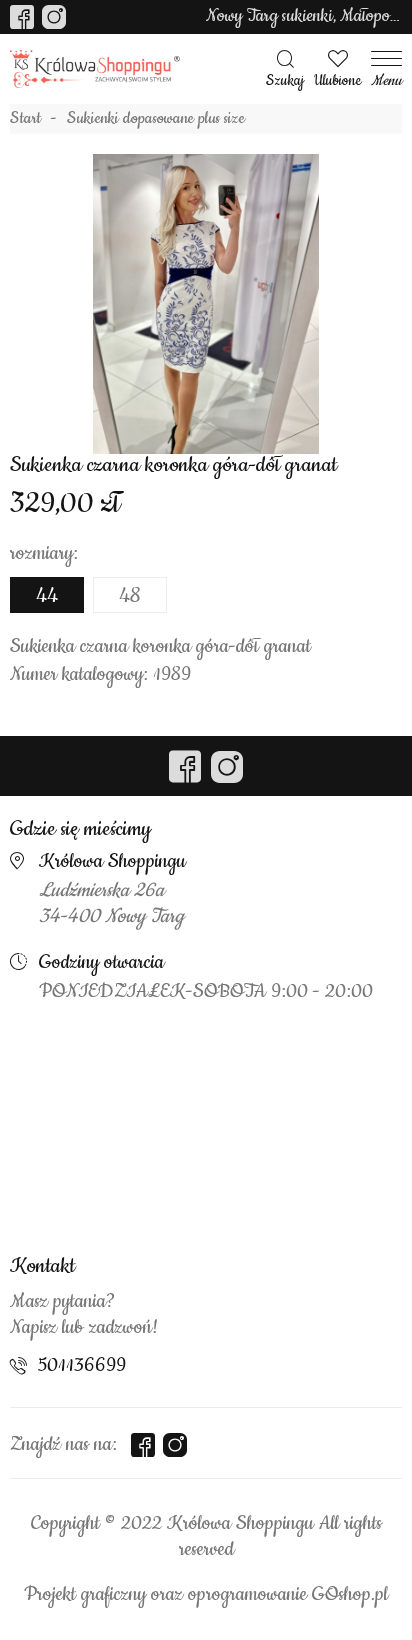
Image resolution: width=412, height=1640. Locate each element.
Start (25, 119)
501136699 (82, 1366)
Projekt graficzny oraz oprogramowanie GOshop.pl (206, 1595)
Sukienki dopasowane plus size (156, 119)
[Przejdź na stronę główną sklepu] (95, 69)
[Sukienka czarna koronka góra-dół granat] (206, 304)
